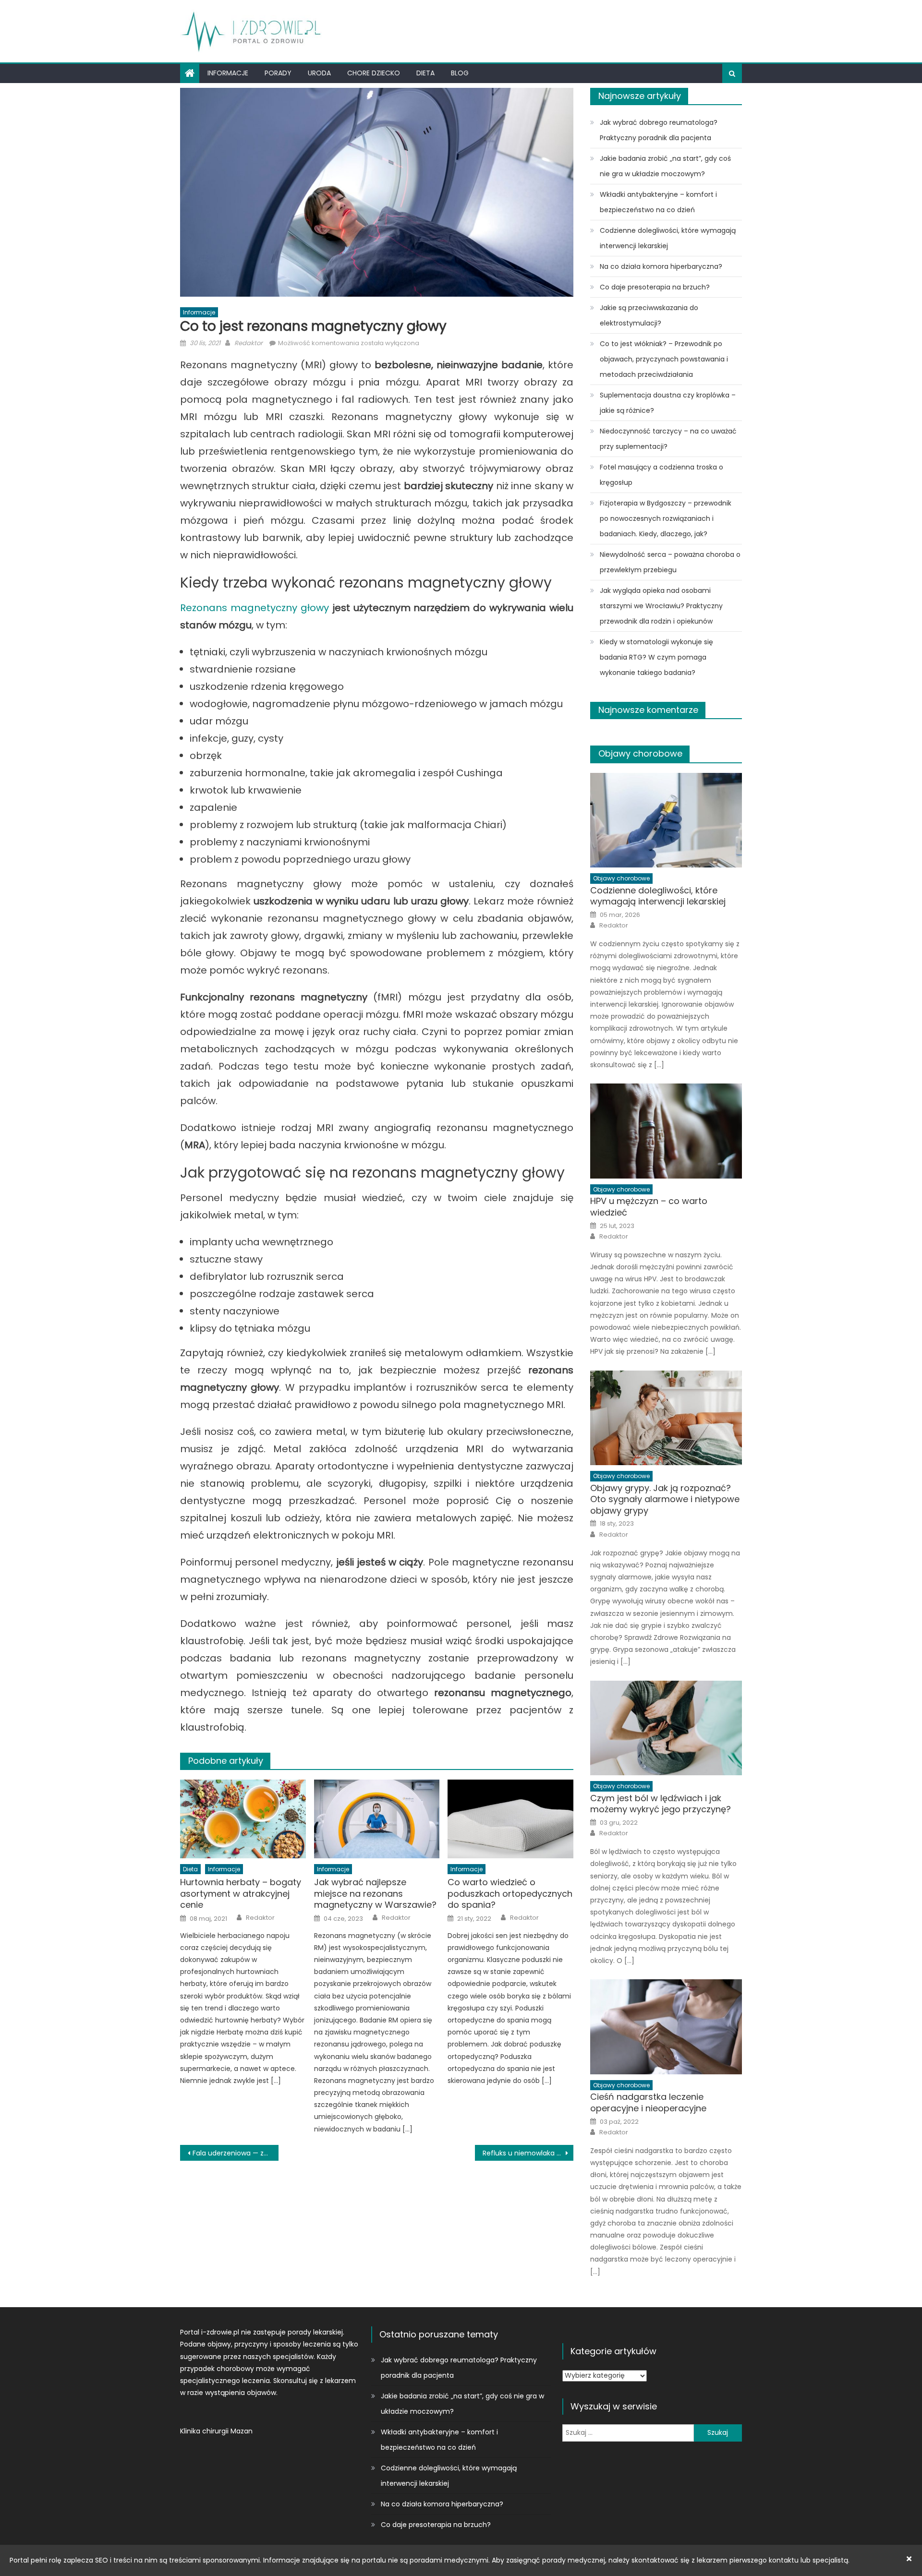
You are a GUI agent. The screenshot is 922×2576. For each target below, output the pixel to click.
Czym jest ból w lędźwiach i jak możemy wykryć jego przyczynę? (661, 1804)
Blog (460, 73)
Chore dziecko (374, 73)
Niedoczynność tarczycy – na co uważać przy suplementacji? (668, 439)
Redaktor (249, 343)
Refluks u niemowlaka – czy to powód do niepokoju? (528, 2153)
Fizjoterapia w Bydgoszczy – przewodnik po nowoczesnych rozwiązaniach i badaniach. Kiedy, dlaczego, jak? (666, 518)
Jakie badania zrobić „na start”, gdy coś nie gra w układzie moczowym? (665, 166)
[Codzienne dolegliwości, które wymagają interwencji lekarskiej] (666, 820)
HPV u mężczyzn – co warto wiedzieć (649, 1207)
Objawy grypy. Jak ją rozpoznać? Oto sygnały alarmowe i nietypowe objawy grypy (665, 1499)
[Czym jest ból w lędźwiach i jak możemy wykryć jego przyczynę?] (666, 1728)
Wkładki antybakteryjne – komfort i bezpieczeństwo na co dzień (658, 202)
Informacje (228, 73)
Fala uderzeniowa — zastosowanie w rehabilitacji (236, 2153)
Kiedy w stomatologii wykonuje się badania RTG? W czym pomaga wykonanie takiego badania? (656, 657)
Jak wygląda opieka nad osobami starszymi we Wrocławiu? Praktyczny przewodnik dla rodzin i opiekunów (661, 606)
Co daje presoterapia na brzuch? (655, 287)
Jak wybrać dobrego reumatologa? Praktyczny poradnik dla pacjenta (659, 130)
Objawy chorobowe (640, 753)
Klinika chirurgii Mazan (216, 2431)
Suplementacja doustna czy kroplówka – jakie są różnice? (668, 403)
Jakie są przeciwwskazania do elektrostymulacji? (649, 315)
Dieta (425, 73)
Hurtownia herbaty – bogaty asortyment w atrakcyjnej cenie (241, 1893)
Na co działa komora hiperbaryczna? (661, 266)
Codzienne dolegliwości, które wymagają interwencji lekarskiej (668, 238)
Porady (278, 73)
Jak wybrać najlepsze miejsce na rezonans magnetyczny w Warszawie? (375, 1893)
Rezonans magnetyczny (239, 608)
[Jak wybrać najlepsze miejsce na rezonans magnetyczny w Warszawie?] (377, 1819)
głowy (313, 608)
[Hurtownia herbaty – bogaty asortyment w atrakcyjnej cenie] (243, 1819)
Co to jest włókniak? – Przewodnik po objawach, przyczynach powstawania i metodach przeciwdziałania (664, 359)
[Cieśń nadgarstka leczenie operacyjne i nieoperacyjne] (666, 2027)
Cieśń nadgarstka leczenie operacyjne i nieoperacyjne (648, 2102)
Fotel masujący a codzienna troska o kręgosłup (661, 475)
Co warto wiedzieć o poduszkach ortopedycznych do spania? (510, 1893)
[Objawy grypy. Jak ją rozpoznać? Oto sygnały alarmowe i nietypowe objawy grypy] (666, 1418)
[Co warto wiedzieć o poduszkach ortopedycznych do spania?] (510, 1819)
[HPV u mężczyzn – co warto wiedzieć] (666, 1131)
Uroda (319, 73)
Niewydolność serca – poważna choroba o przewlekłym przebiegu (670, 562)
